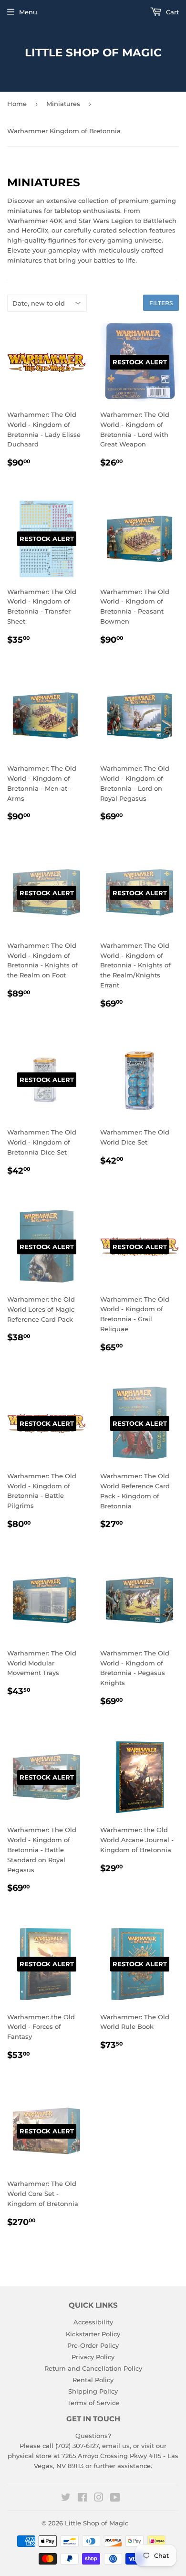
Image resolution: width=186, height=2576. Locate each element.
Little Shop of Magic (93, 53)
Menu (28, 12)
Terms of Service (93, 2403)
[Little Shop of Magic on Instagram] (99, 2499)
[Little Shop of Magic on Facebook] (82, 2499)
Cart (171, 12)
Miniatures (63, 104)
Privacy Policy (93, 2357)
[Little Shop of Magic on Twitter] (66, 2499)
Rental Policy (93, 2380)
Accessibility (93, 2322)
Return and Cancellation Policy (93, 2368)
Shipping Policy (93, 2391)
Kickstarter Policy (93, 2334)
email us (116, 2446)
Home (17, 104)
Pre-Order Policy (93, 2345)
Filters (161, 303)
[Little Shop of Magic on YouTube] (115, 2499)
